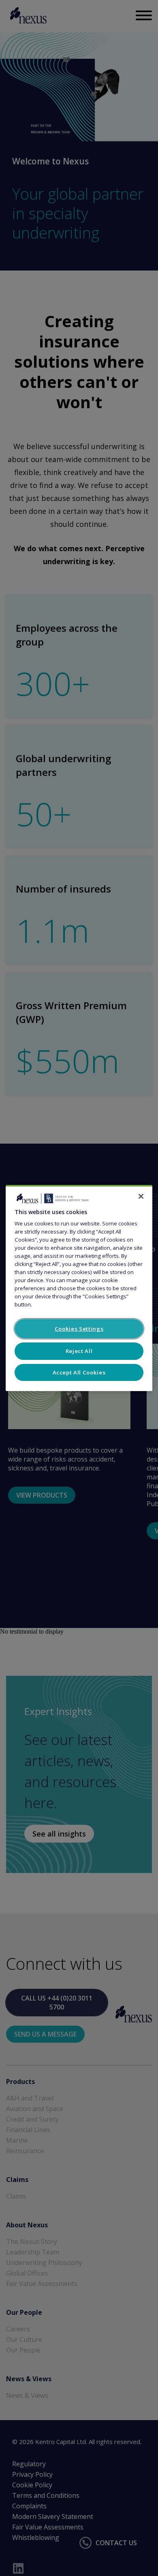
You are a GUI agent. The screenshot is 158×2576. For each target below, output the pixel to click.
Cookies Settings (79, 1329)
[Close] (141, 1196)
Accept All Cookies (79, 1372)
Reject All (79, 1351)
